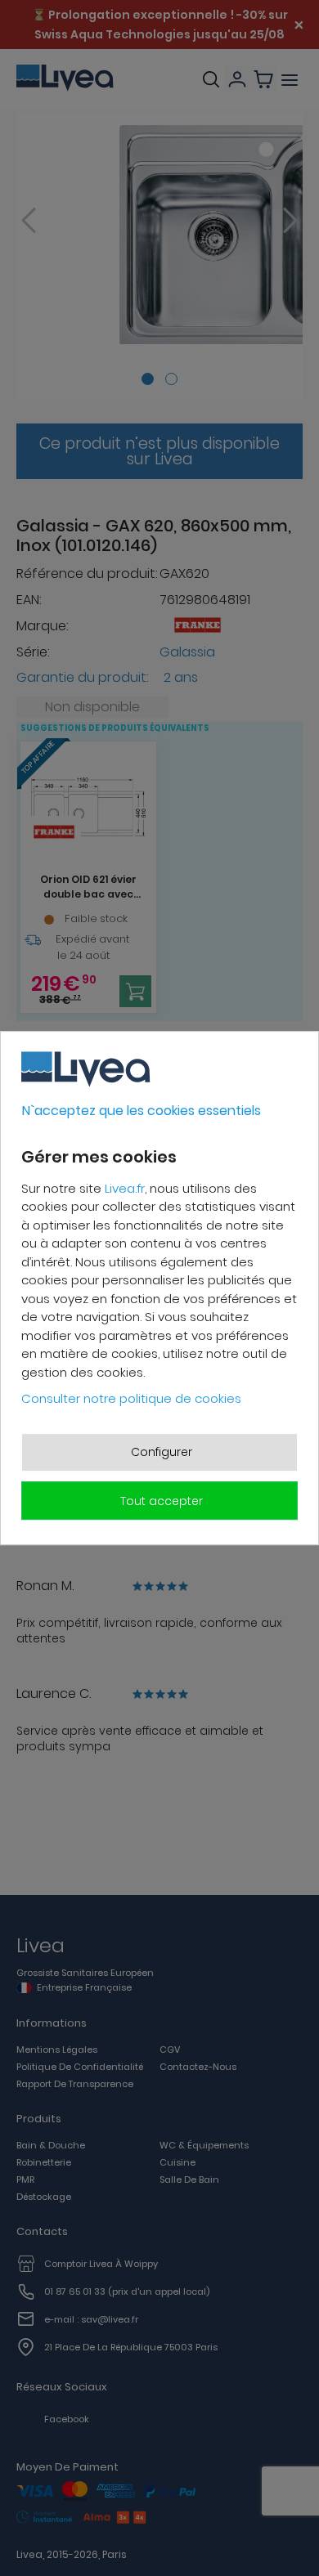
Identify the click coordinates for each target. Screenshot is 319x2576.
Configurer (162, 1452)
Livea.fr (125, 1188)
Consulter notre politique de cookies (131, 1398)
